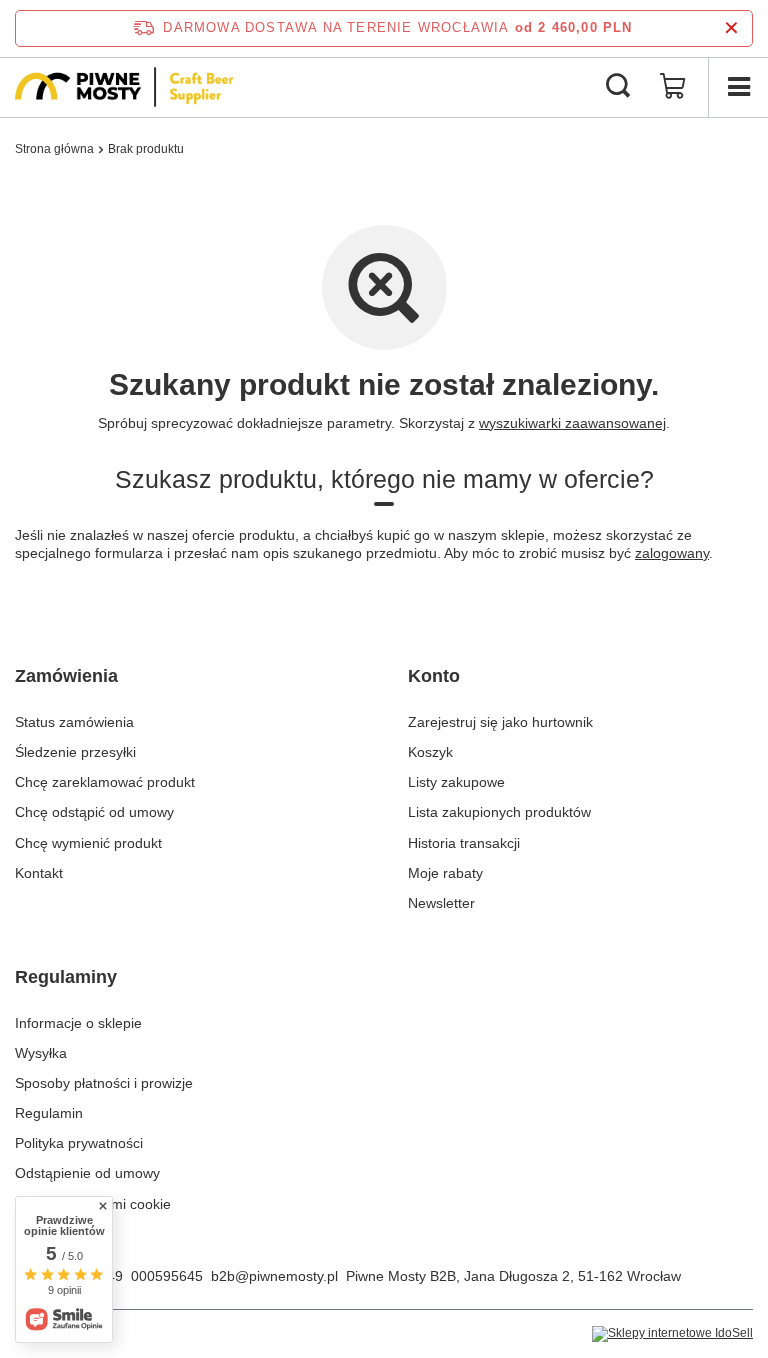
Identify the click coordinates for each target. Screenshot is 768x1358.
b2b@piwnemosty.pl (274, 1276)
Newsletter (441, 903)
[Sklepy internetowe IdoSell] (672, 1334)
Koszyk (430, 752)
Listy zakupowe (456, 782)
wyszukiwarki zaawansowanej (572, 423)
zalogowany (672, 553)
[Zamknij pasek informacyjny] (731, 28)
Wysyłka (41, 1053)
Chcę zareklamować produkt (105, 782)
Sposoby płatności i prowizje (104, 1083)
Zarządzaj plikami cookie (93, 1204)
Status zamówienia (74, 722)
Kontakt (39, 873)
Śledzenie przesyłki (75, 752)
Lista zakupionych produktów (499, 812)
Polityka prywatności (79, 1143)
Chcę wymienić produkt (88, 843)
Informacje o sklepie (78, 1023)
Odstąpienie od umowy (87, 1173)
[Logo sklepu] (124, 87)
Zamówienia (66, 676)
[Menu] (738, 87)
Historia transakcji (464, 843)
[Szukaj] (618, 87)
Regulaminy (66, 977)
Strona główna (54, 149)
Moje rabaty (445, 873)
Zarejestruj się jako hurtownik (500, 722)
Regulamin (49, 1113)
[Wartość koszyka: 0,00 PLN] (673, 87)
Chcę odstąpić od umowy (94, 812)
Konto (434, 676)
